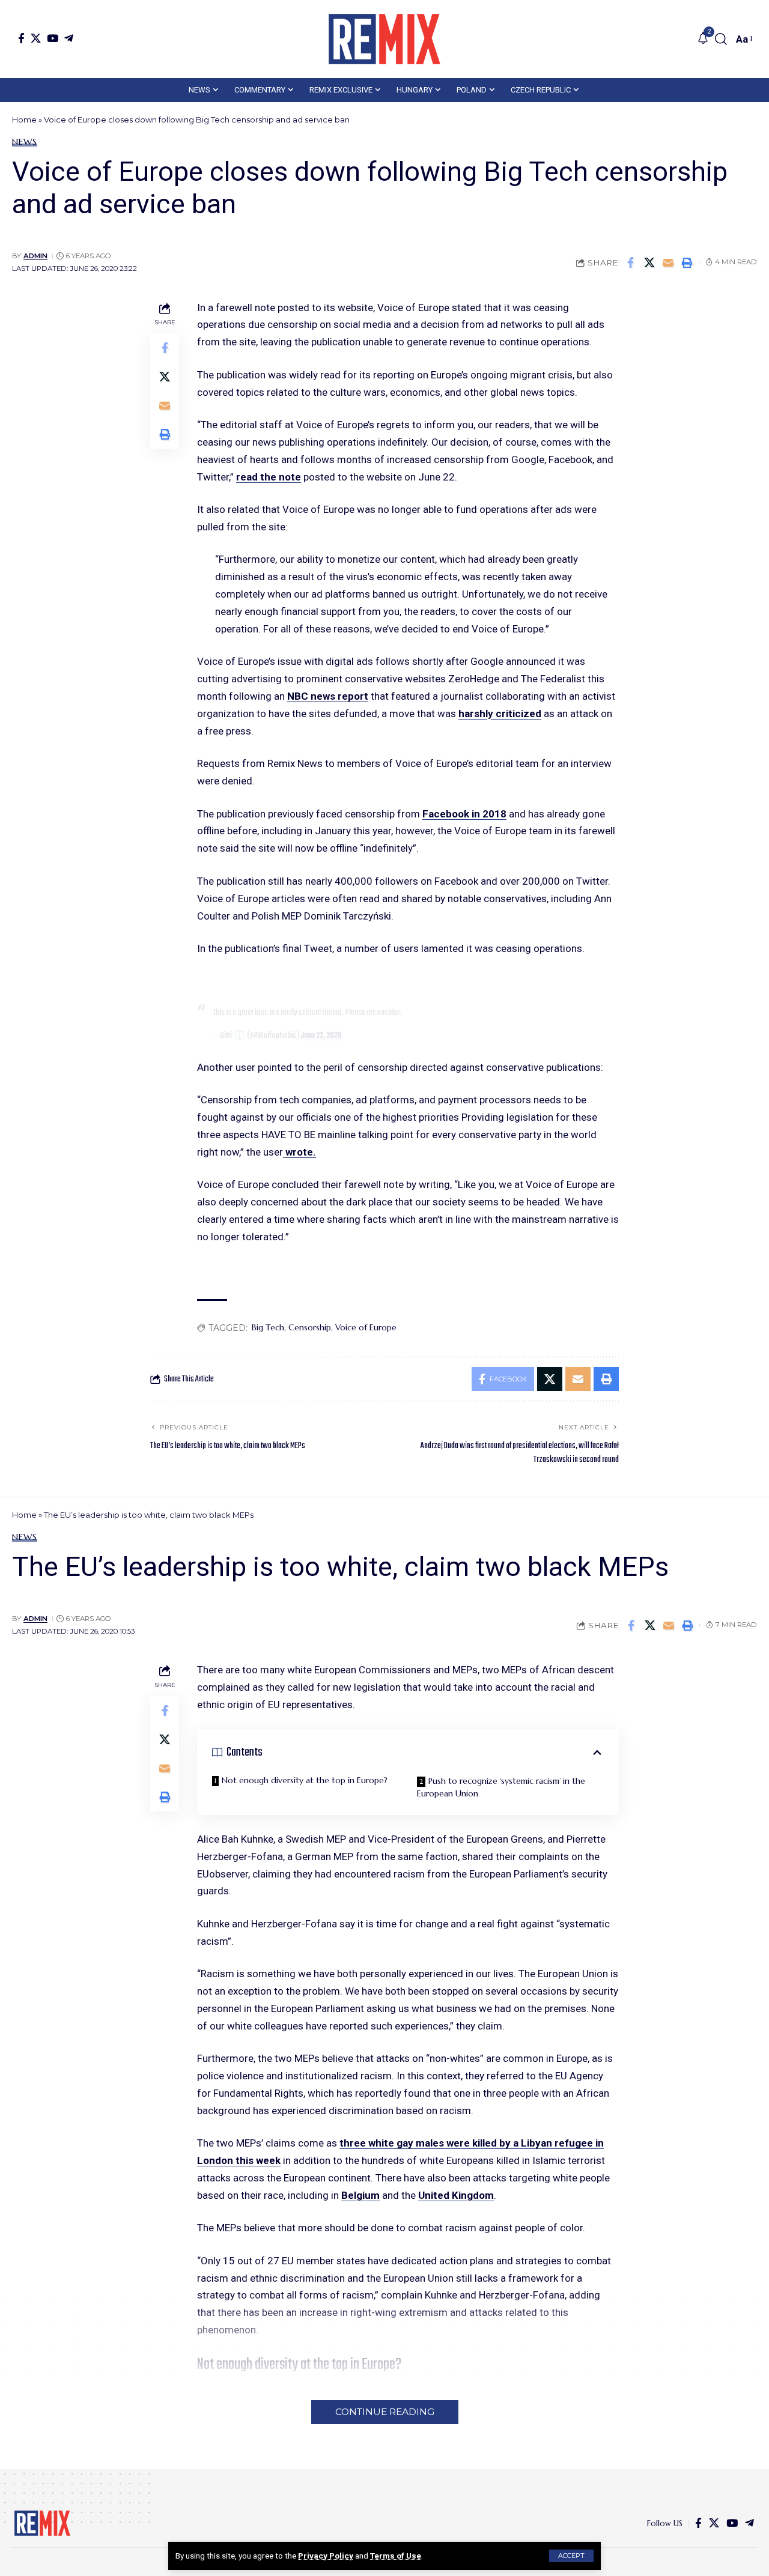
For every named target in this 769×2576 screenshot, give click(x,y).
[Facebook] (21, 38)
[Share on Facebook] (631, 262)
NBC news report (328, 696)
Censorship (310, 1327)
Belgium (360, 2195)
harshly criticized (500, 714)
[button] (571, 2556)
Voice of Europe (366, 1327)
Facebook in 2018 (464, 814)
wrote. (299, 1152)
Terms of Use (396, 2556)
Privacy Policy (326, 2556)
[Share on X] (649, 262)
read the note (269, 477)
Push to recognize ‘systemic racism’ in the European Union (501, 1787)
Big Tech (268, 1327)
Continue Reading (385, 2412)
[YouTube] (53, 38)
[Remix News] (384, 39)
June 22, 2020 (321, 1035)
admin (35, 256)
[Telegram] (69, 38)
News (25, 142)
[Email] (668, 262)
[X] (36, 38)
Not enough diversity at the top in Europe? (305, 1780)
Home (24, 120)
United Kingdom (456, 2195)
